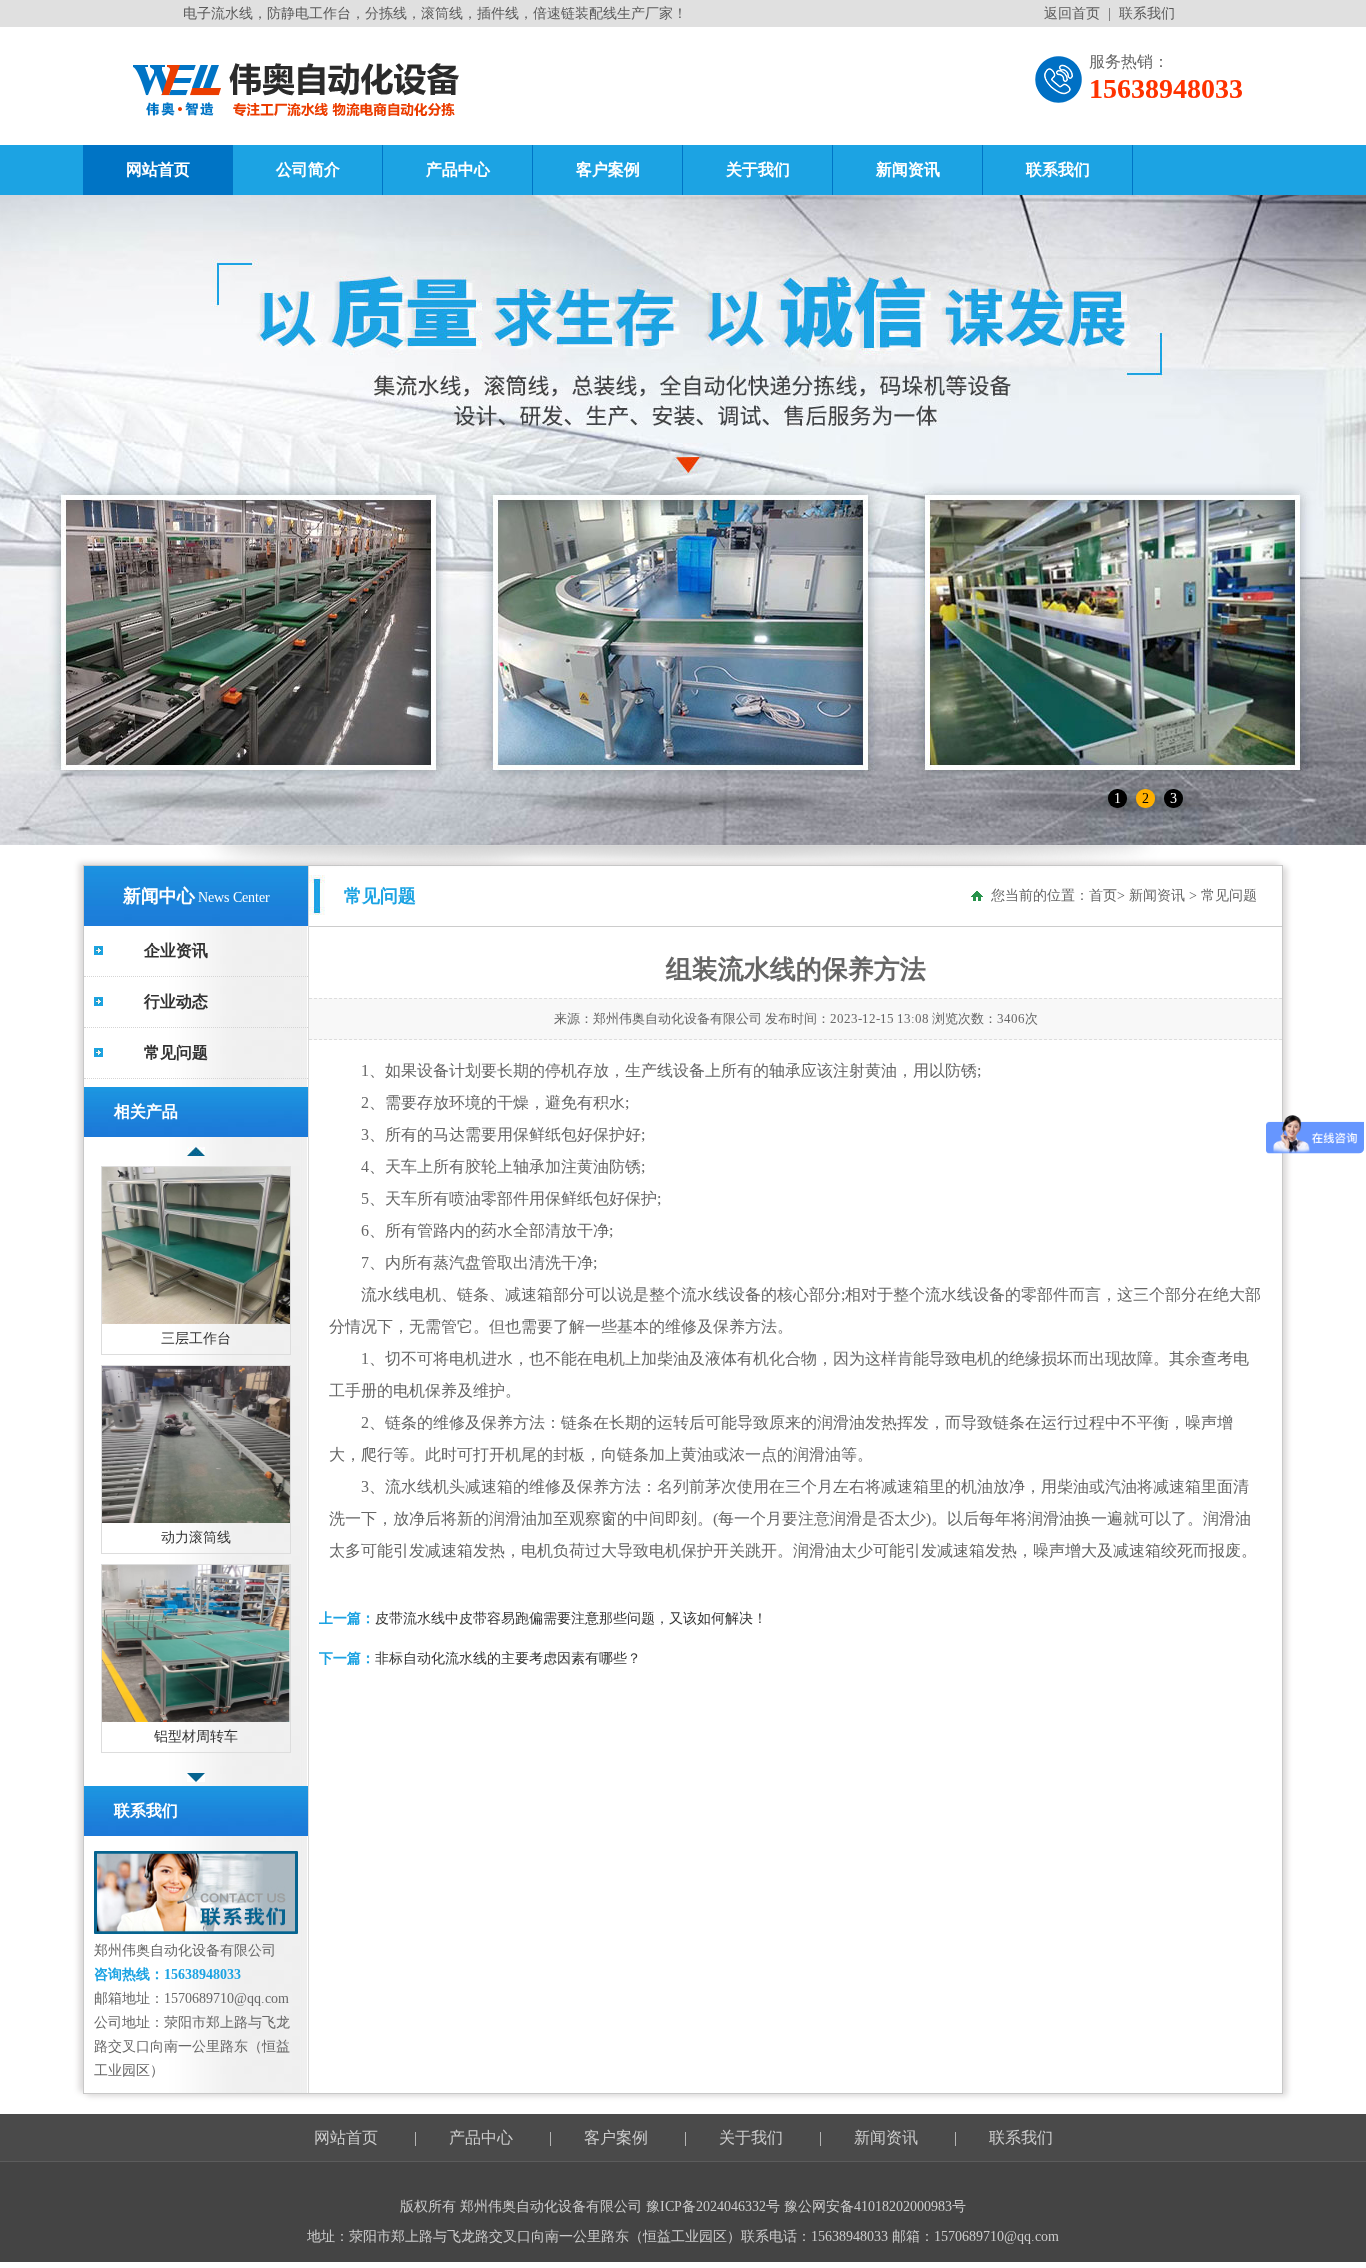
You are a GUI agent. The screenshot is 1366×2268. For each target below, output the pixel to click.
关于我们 (758, 169)
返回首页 (1072, 13)
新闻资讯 (908, 169)
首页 (1103, 895)
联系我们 (1147, 13)
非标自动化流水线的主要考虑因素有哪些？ (508, 1658)
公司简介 (308, 169)
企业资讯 (176, 950)
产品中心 (458, 169)
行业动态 (176, 1001)
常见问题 (176, 1052)
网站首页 (158, 169)
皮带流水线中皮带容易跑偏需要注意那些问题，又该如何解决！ (571, 1618)
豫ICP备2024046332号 (715, 2206)
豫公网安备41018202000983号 (875, 2206)
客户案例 (608, 169)
